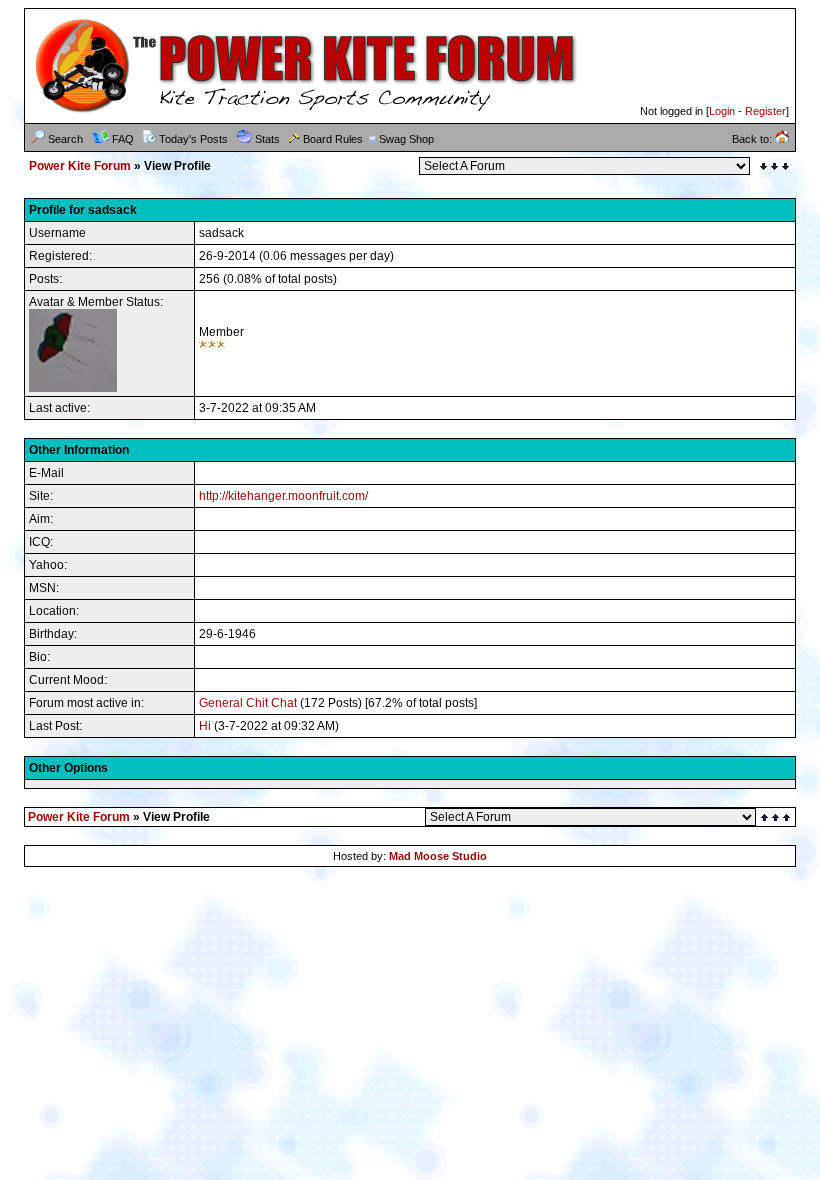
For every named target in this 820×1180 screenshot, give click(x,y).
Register (765, 111)
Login (722, 111)
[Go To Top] (777, 817)
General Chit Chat (248, 703)
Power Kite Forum (80, 166)
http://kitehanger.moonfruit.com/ (283, 496)
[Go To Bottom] (774, 166)
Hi (205, 726)
